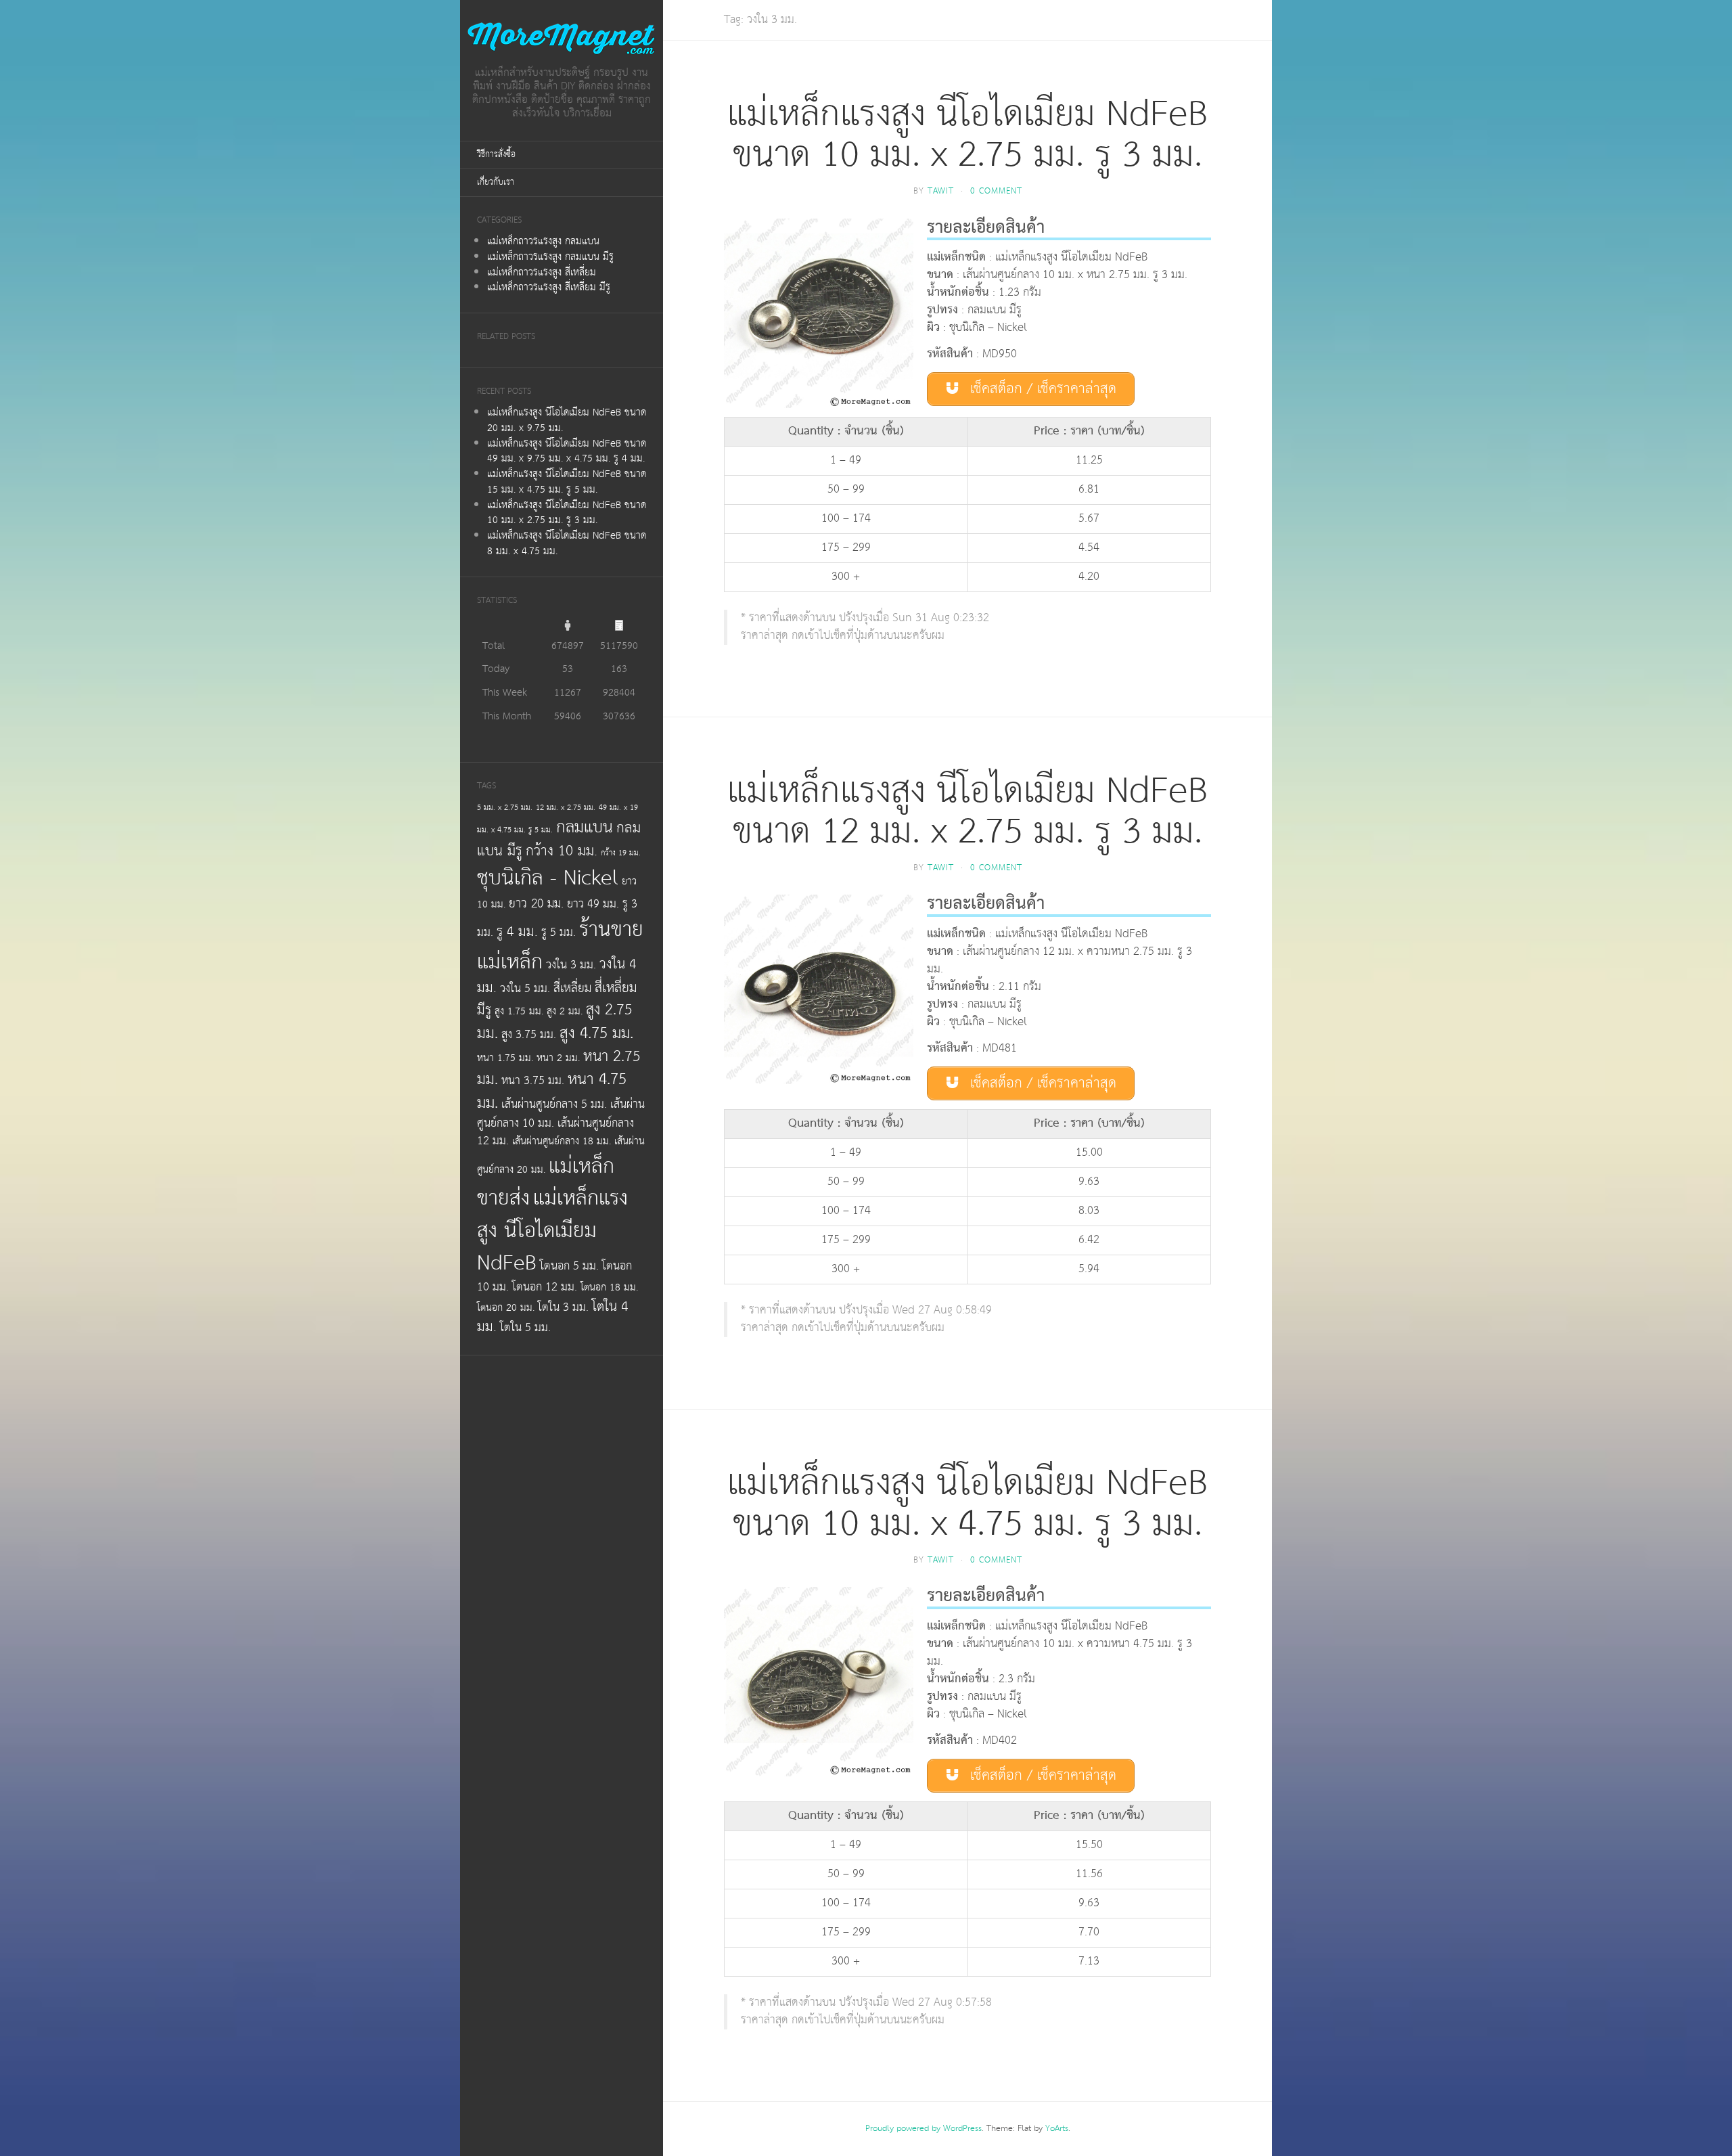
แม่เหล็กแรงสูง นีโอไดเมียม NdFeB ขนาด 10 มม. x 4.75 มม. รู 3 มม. (967, 1504)
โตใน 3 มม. (563, 1307)
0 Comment (996, 191)
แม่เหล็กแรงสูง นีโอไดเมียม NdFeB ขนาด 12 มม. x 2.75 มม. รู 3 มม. (967, 812)
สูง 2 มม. (565, 1011)
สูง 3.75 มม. (529, 1035)
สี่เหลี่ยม (572, 989)
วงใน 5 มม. (525, 989)
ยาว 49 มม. (593, 904)
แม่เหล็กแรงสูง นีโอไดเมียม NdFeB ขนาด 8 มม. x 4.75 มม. (567, 543)
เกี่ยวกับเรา (496, 182)
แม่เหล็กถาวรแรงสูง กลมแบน (543, 241)
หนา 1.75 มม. (505, 1058)
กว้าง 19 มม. (621, 853)
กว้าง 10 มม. (562, 851)
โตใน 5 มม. (525, 1328)
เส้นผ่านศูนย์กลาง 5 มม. (554, 1104)
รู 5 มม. (559, 933)
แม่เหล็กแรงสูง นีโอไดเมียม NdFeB (552, 1230)
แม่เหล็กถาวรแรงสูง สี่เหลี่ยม (542, 272)
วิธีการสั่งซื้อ (496, 155)
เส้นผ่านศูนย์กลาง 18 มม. (562, 1141)
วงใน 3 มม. (571, 965)
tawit (941, 191)
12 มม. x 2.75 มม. (566, 808)
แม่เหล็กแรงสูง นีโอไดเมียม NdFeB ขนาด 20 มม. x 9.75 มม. (567, 420)
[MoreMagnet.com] (562, 38)
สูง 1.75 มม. (519, 1011)
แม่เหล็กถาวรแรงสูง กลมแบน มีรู (550, 257)
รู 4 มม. (517, 932)
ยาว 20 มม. (536, 904)
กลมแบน (585, 827)
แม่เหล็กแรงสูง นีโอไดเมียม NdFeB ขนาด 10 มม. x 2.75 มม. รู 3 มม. (567, 513)
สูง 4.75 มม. (596, 1033)
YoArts (1057, 2129)
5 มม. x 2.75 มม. (505, 808)
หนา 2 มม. (558, 1058)
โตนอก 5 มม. (569, 1266)
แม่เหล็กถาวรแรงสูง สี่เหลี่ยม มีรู (549, 287)
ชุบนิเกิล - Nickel (548, 878)
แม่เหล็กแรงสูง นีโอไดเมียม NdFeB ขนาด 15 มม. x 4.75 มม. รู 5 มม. (567, 482)
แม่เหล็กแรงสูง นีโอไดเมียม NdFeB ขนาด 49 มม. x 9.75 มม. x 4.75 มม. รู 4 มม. (567, 451)
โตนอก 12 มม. (545, 1287)
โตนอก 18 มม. (609, 1287)
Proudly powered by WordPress (924, 2129)
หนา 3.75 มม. (533, 1081)
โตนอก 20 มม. (506, 1308)
